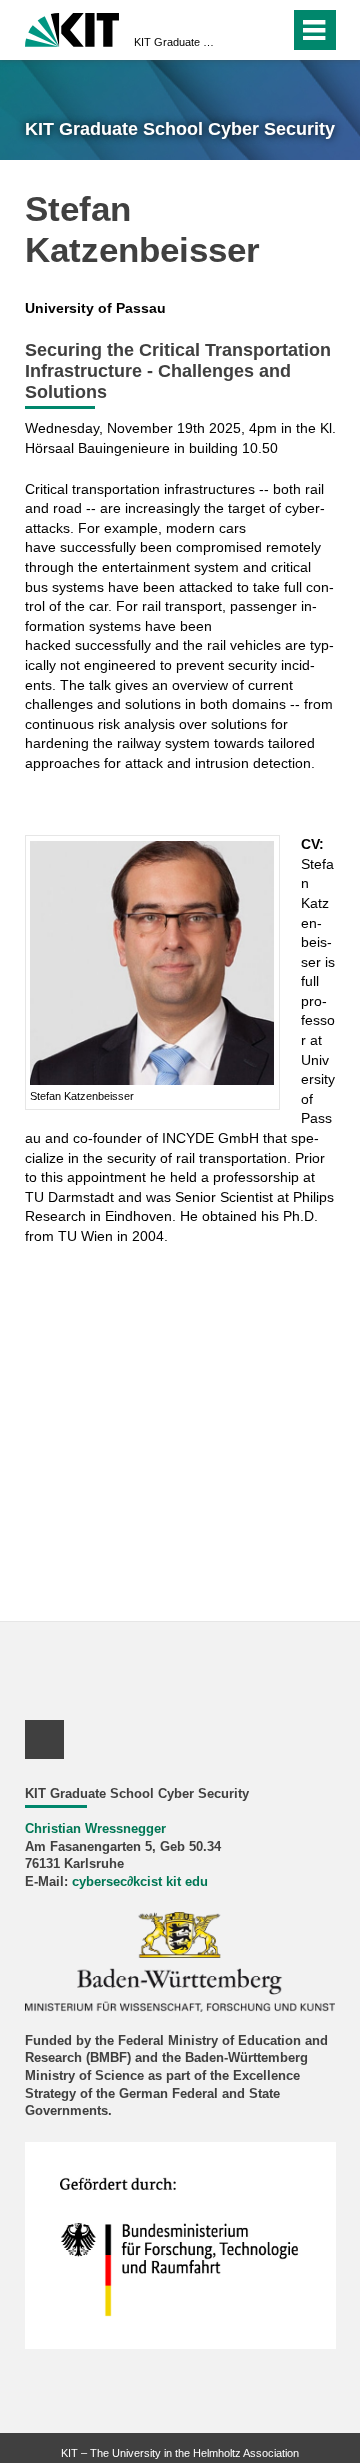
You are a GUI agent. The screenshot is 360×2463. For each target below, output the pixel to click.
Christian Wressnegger (95, 1829)
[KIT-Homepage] (72, 27)
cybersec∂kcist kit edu (140, 1882)
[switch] (270, 30)
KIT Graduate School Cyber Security (174, 42)
